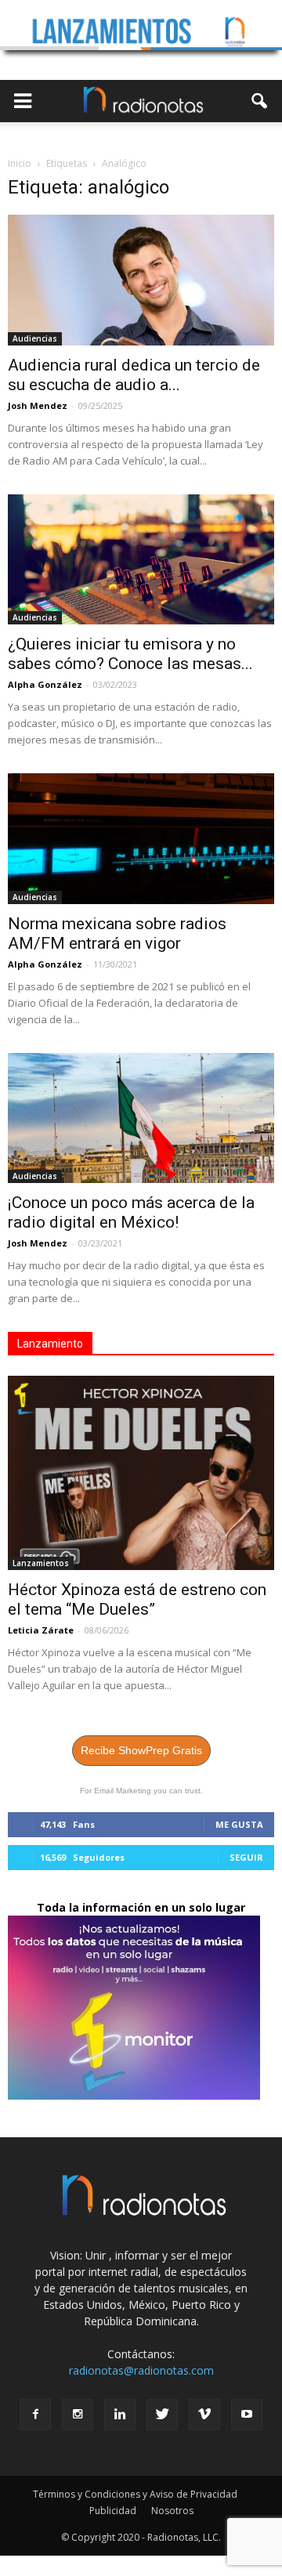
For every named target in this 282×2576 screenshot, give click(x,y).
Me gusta (239, 1824)
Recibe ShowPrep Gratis (141, 1750)
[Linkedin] (120, 2415)
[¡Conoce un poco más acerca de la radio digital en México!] (141, 1118)
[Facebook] (35, 2415)
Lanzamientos (41, 1563)
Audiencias (35, 338)
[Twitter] (162, 2415)
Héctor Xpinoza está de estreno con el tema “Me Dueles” (137, 1599)
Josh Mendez (38, 405)
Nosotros (172, 2511)
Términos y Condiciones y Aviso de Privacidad (135, 2494)
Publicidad (113, 2511)
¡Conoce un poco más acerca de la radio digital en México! (131, 1212)
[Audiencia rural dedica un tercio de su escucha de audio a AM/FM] (141, 280)
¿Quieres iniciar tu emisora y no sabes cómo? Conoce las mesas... (130, 654)
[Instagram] (78, 2415)
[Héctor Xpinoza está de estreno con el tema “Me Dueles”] (141, 1473)
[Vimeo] (204, 2415)
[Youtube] (247, 2415)
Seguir (246, 1857)
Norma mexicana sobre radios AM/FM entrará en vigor (117, 933)
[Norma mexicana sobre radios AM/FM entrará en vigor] (141, 838)
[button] (260, 101)
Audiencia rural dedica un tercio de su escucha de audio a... (134, 375)
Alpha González (45, 684)
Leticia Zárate (41, 1630)
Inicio (20, 163)
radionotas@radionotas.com (141, 2370)
